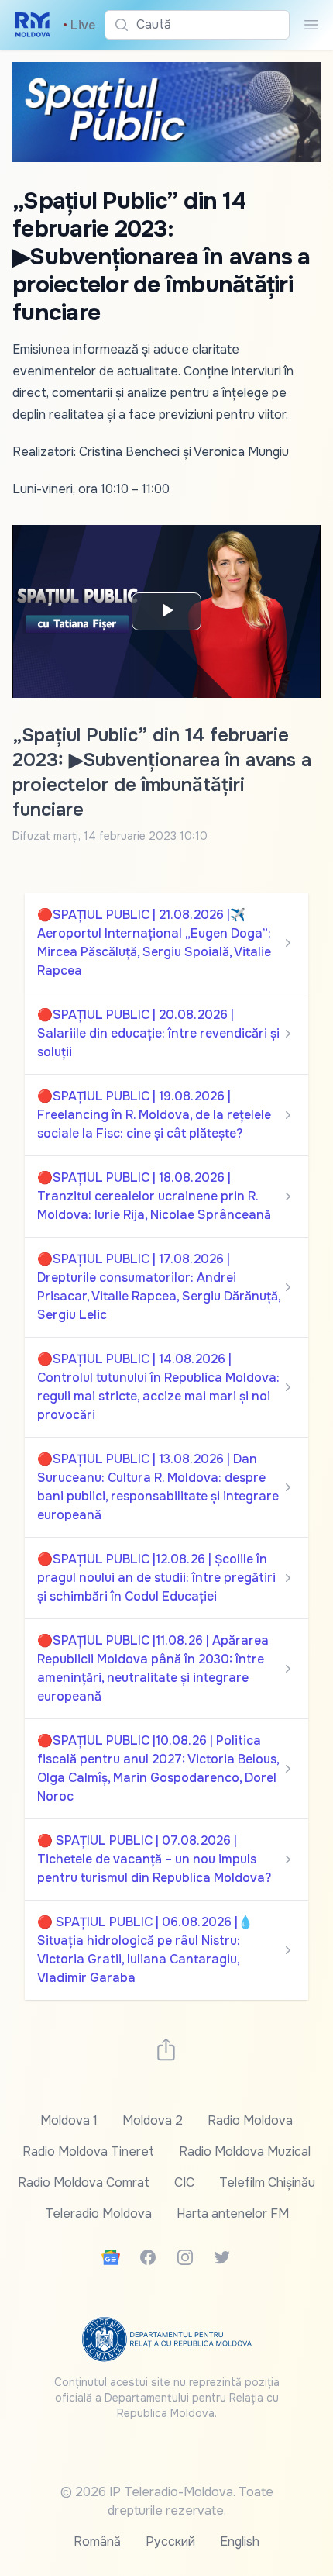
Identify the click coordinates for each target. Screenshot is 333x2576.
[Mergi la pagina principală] (33, 25)
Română (97, 2541)
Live (79, 25)
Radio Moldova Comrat (84, 2182)
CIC (184, 2182)
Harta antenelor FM (233, 2213)
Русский (170, 2541)
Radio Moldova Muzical (245, 2151)
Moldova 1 (69, 2120)
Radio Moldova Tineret (88, 2151)
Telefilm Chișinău (267, 2182)
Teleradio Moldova (98, 2213)
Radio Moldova (250, 2120)
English (240, 2541)
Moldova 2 (153, 2120)
